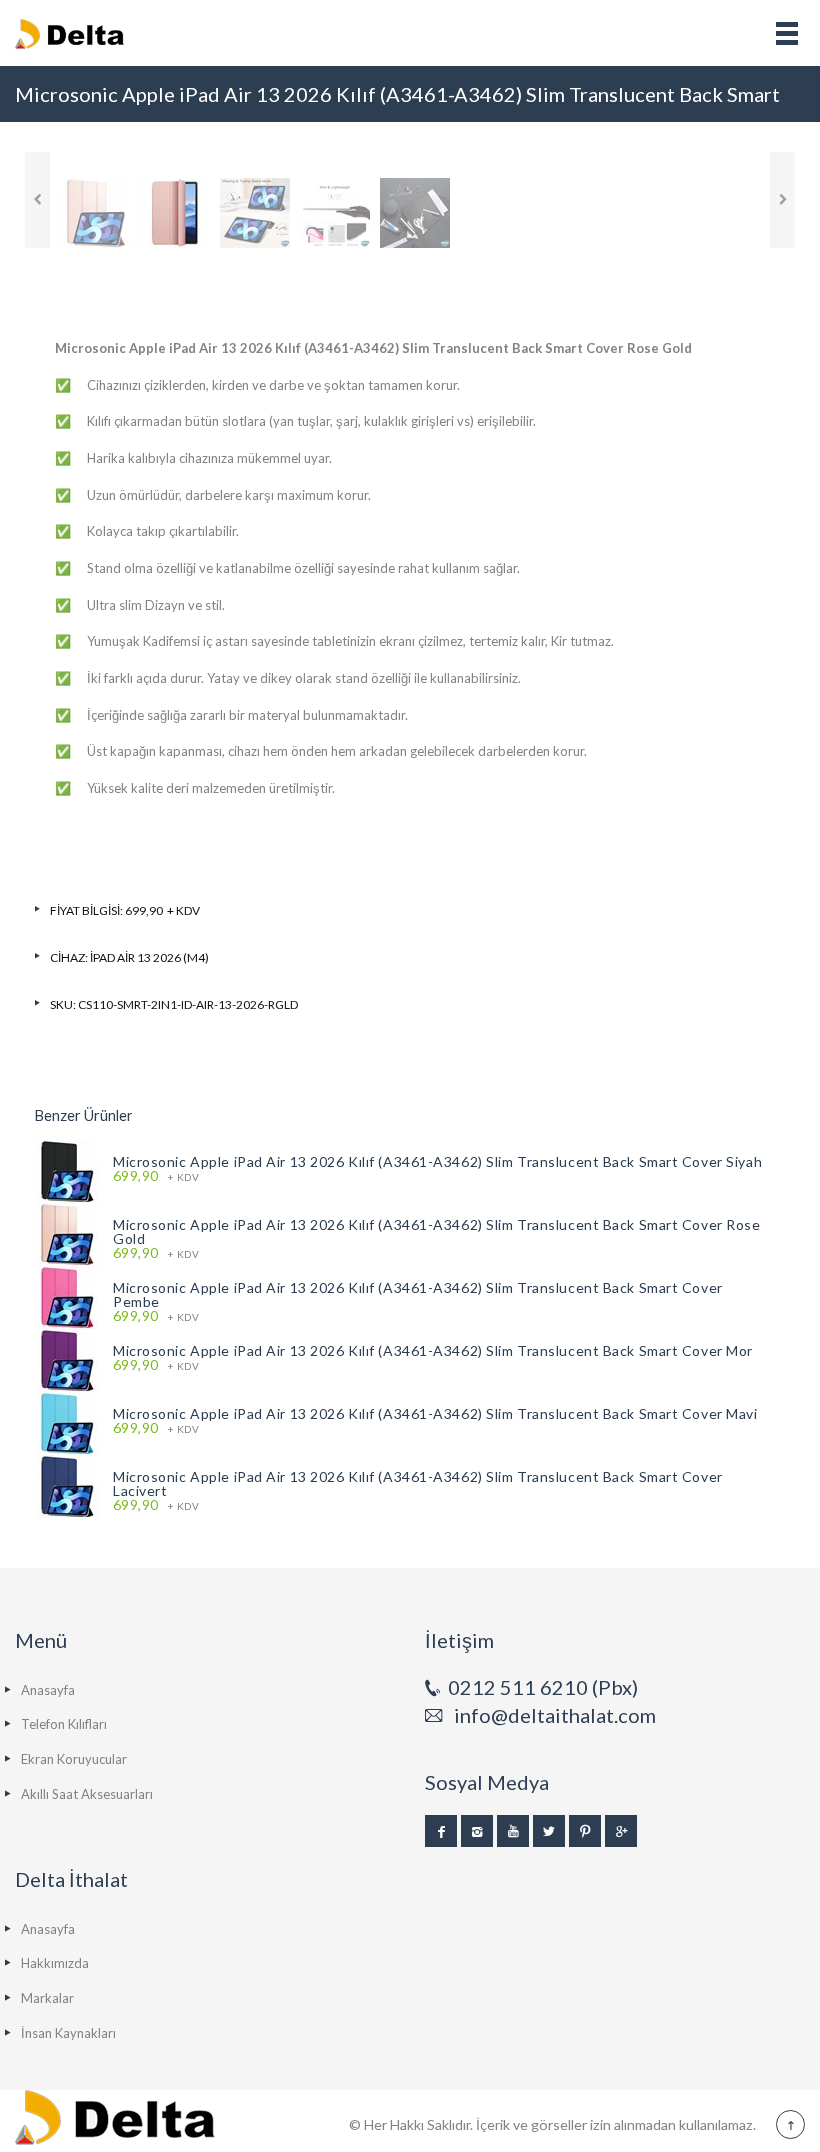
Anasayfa (48, 1690)
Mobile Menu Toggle (787, 33)
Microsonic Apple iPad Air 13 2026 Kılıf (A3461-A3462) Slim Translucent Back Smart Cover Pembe (418, 1294)
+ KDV (156, 1176)
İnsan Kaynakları (68, 2033)
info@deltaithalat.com (555, 1715)
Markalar (47, 1998)
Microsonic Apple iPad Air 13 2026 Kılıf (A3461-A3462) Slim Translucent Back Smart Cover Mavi (435, 1413)
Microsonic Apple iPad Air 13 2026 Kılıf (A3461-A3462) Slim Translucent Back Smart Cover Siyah (437, 1161)
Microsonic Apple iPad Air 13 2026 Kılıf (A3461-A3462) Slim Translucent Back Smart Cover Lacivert (418, 1483)
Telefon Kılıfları (64, 1724)
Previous (37, 200)
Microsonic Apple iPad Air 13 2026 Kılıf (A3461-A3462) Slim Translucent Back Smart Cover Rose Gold (437, 1231)
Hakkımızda (55, 1963)
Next (782, 200)
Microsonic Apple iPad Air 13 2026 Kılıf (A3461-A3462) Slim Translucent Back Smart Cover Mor (433, 1350)
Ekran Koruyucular (74, 1759)
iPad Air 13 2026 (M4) (149, 957)
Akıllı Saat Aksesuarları (87, 1794)
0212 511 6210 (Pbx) (543, 1687)
